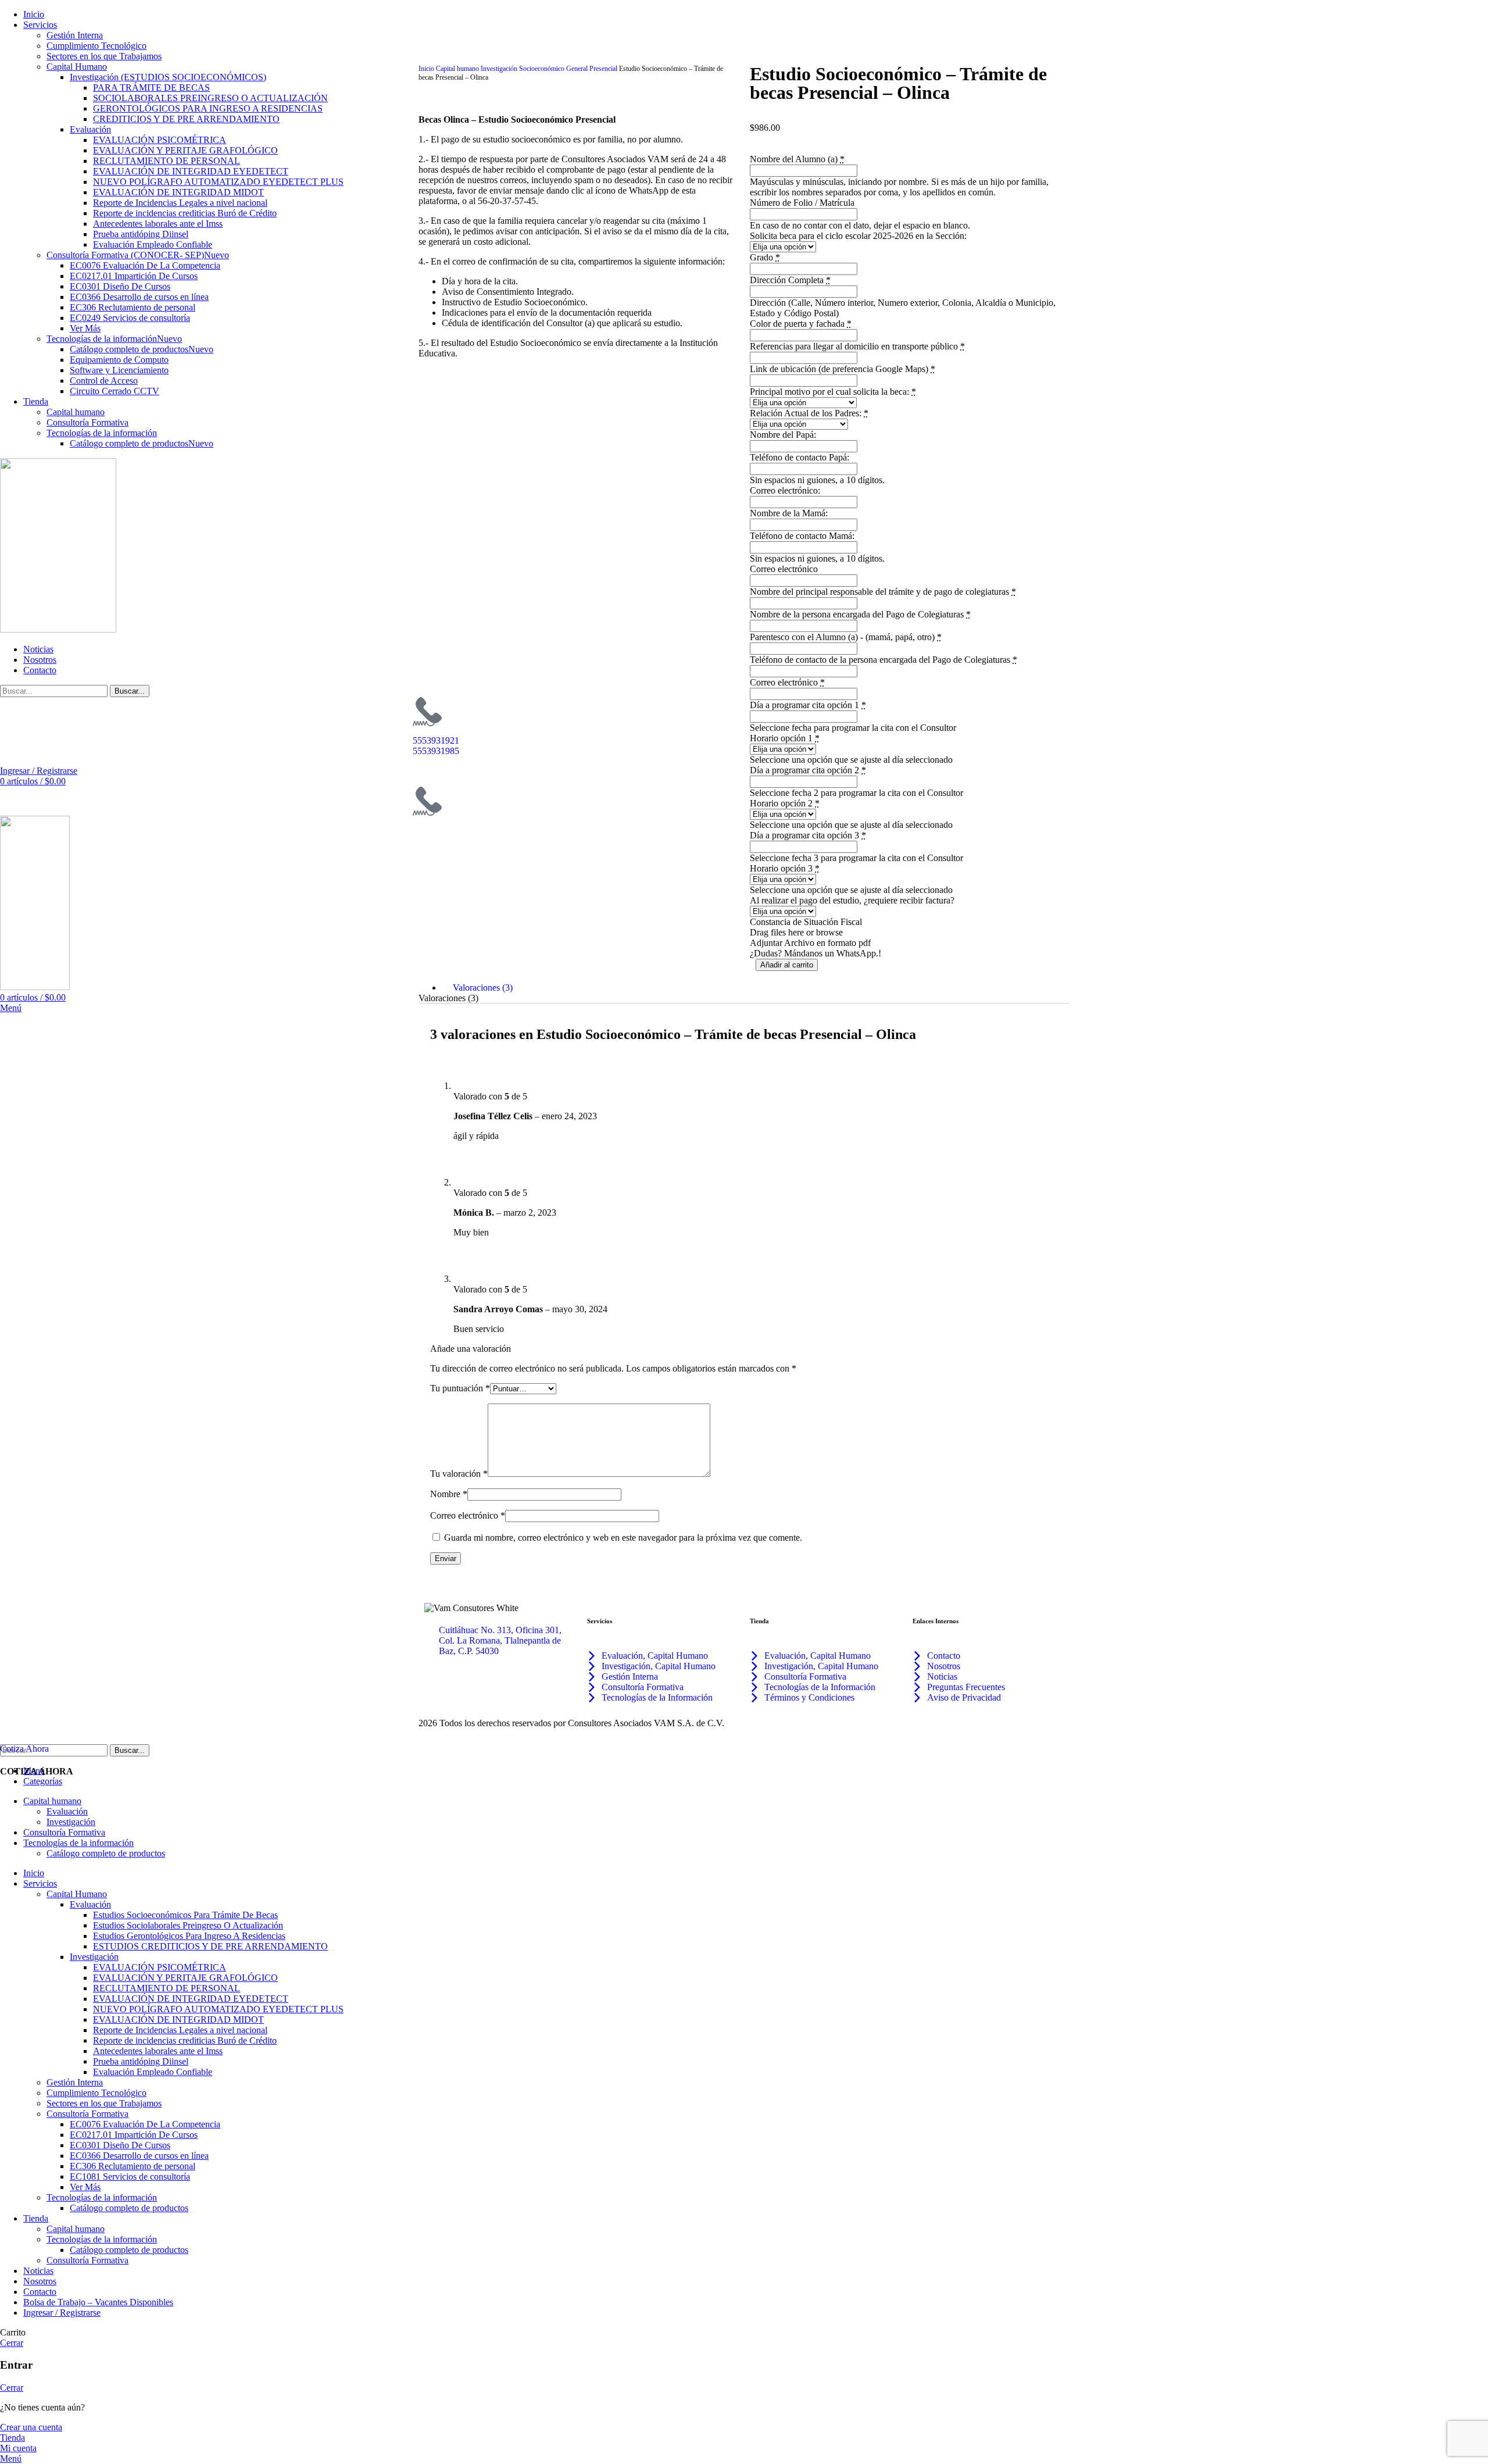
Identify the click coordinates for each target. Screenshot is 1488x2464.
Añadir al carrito (787, 965)
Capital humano (458, 69)
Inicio (427, 69)
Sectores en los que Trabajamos (104, 56)
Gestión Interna (75, 35)
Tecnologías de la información (102, 2197)
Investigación (500, 69)
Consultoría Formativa (87, 2114)
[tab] (756, 988)
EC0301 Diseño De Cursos (120, 2145)
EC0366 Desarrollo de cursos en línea (139, 2156)
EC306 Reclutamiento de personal (133, 2166)
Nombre (449, 1494)
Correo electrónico (468, 1515)
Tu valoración (459, 1474)
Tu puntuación (460, 1388)
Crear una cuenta (31, 2427)
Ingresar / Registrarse (62, 2313)
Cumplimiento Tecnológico (96, 46)
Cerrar (12, 2343)
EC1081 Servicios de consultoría (130, 2176)
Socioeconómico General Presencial (569, 69)
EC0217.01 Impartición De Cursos (134, 2135)
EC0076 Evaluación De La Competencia (145, 2124)
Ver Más (85, 2187)
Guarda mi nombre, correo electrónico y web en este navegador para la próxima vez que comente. (623, 1538)
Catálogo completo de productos (129, 2208)
